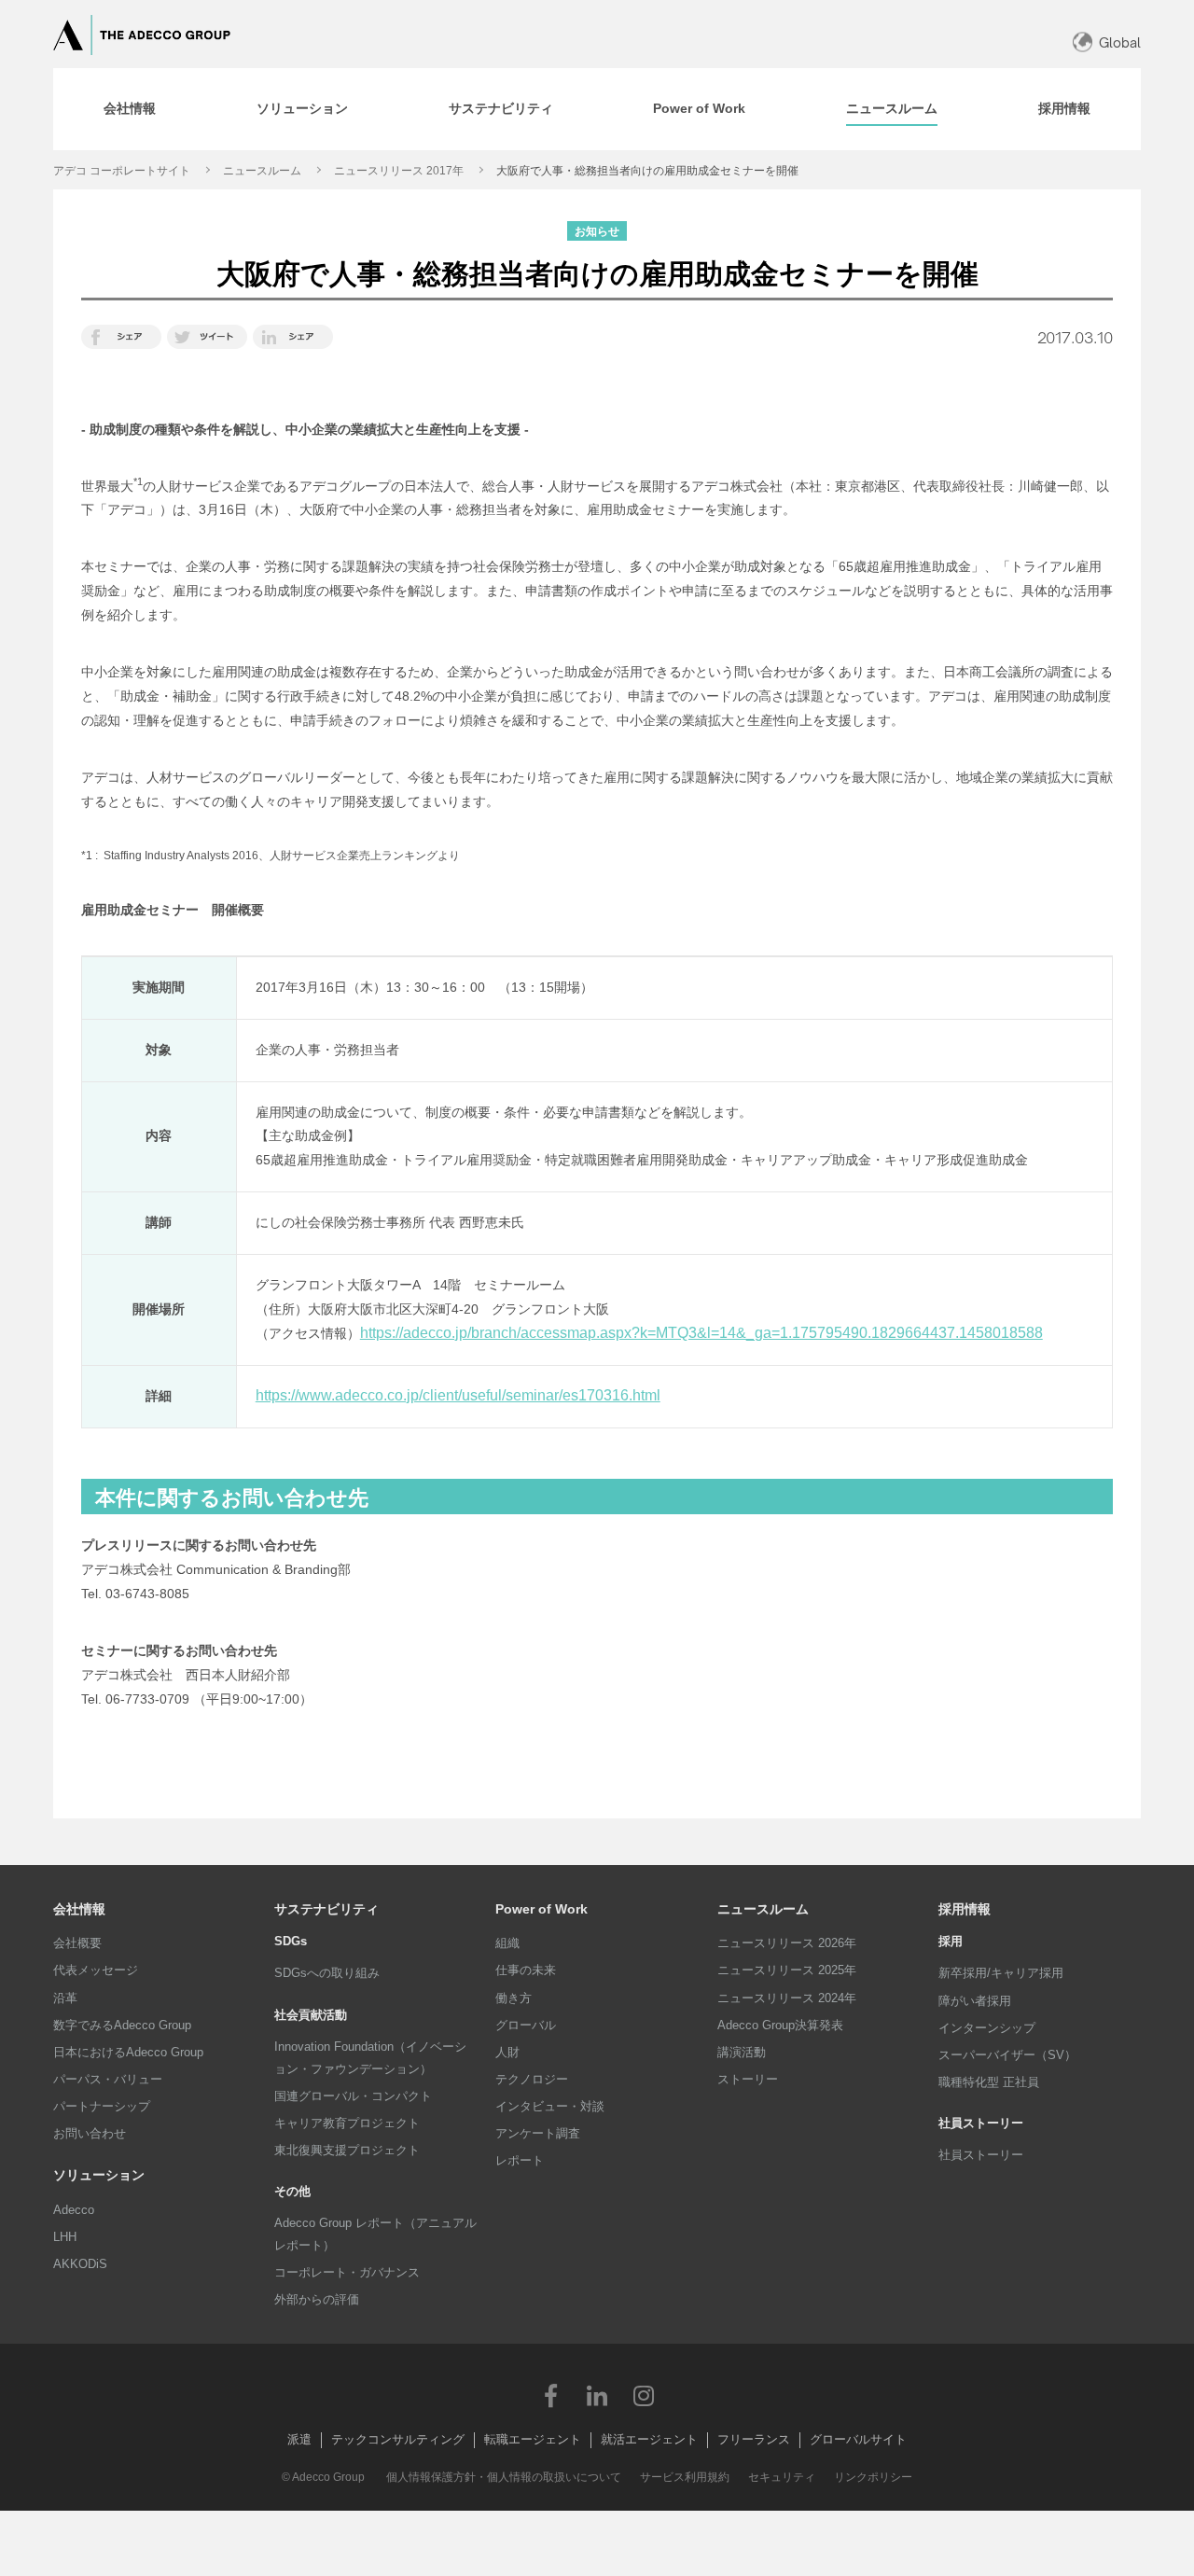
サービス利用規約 (685, 2477)
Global (1120, 42)
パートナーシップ (102, 2106)
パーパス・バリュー (108, 2079)
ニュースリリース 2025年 (787, 1970)
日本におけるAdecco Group (128, 2052)
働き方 (514, 1998)
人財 (507, 2052)
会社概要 (77, 1943)
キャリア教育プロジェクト (347, 2123)
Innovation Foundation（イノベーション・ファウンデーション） (370, 2058)
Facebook (550, 2395)
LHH (65, 2237)
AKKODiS (80, 2264)
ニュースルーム (262, 171)
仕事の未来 (526, 1970)
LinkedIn (597, 2395)
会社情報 (79, 1909)
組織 (507, 1943)
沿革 (65, 1998)
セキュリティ (782, 2477)
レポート (520, 2160)
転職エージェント (533, 2439)
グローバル (526, 2025)
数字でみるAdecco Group (122, 2025)
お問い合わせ (90, 2133)
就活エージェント (649, 2439)
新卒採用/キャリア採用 (1001, 1973)
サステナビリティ (326, 1909)
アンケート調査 (538, 2133)
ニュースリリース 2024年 (787, 1998)
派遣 (299, 2439)
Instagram (644, 2395)
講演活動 (742, 2052)
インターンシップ (987, 2028)
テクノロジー (532, 2079)
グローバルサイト (858, 2439)
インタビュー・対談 (550, 2106)
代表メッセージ (96, 1970)
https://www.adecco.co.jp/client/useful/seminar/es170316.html (458, 1395)
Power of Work (541, 1909)
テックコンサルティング (398, 2439)
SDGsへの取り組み (327, 1973)
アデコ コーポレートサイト (122, 171)
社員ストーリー (981, 2155)
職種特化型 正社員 (989, 2082)
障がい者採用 (975, 2001)
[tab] (130, 109)
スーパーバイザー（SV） (1007, 2055)
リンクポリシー (873, 2477)
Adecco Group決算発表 (780, 2025)
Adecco (74, 2210)
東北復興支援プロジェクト (347, 2150)
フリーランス (754, 2439)
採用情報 (965, 1909)
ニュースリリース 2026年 (787, 1943)
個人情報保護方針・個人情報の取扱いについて (504, 2477)
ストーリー (748, 2079)
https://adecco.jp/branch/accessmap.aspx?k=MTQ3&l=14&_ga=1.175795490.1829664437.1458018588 (701, 1333)
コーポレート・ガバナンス (347, 2272)
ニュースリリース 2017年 (399, 171)
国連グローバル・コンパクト (353, 2096)
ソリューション (99, 2175)
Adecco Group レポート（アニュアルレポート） (375, 2234)
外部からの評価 (317, 2299)
